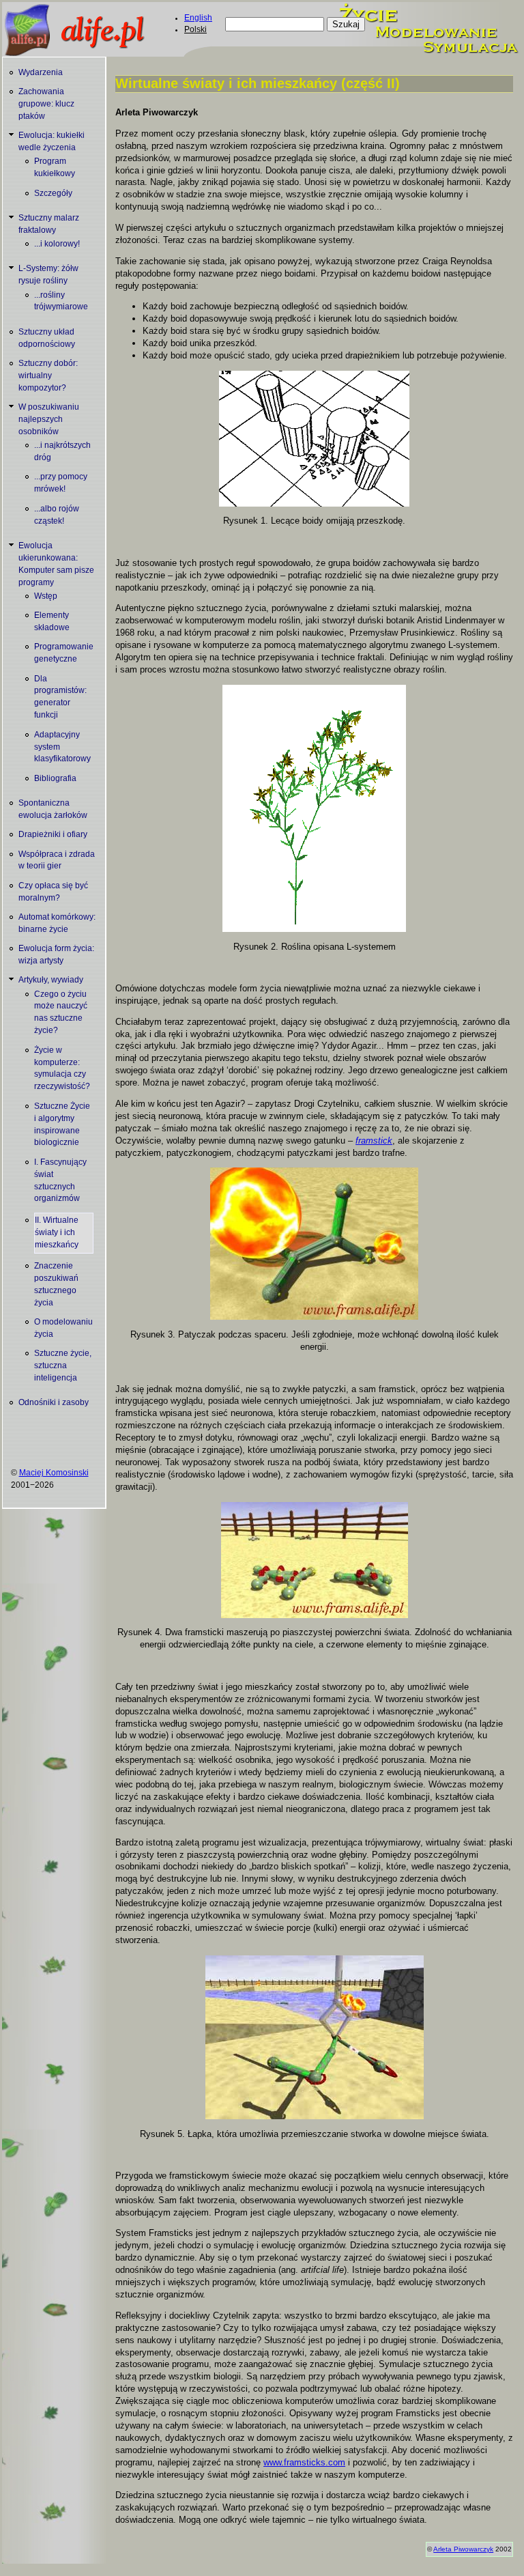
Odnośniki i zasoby (54, 1402)
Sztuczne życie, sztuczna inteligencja (63, 1365)
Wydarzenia (41, 72)
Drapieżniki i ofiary (53, 834)
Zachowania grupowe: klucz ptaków (46, 104)
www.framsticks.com (304, 2462)
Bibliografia (55, 778)
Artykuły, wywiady (51, 980)
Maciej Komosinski (54, 1473)
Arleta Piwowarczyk (463, 2549)
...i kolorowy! (57, 244)
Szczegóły (53, 193)
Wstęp (46, 596)
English (198, 18)
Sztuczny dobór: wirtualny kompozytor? (48, 376)
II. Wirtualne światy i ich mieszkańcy (57, 1232)
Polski (195, 29)
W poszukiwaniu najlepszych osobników (49, 419)
